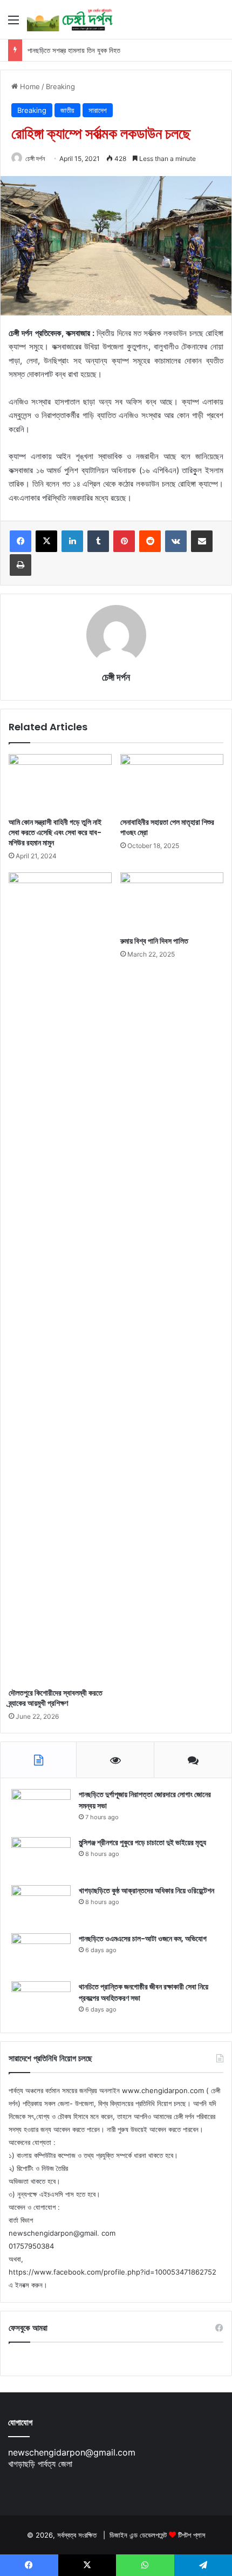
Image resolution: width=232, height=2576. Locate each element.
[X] (46, 541)
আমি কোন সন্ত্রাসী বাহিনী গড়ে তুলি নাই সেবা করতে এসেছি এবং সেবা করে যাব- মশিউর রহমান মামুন (55, 832)
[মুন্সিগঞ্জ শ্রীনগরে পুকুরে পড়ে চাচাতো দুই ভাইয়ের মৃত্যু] (41, 1857)
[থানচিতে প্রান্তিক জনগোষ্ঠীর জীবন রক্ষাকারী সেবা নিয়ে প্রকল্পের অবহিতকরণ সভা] (41, 2002)
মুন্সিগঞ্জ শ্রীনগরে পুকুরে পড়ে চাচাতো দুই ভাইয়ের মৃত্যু (142, 1842)
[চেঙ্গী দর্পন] (70, 19)
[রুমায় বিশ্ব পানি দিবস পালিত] (172, 902)
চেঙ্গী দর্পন (35, 159)
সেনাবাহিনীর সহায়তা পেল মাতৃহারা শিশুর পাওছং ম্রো (167, 827)
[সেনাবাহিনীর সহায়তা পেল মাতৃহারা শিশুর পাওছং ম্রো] (172, 783)
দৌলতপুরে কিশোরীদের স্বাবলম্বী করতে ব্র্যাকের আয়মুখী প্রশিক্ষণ (56, 1698)
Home (29, 86)
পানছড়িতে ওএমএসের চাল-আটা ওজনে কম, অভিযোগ (143, 1939)
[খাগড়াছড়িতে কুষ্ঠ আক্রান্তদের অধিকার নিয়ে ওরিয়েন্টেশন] (41, 1905)
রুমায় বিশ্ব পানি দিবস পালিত (154, 941)
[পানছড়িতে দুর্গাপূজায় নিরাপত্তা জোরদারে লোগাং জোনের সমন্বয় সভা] (41, 1809)
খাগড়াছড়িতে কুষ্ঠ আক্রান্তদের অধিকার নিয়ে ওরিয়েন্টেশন (146, 1891)
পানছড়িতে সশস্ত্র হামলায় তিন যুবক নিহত (74, 50)
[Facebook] (21, 541)
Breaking (60, 86)
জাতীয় (67, 110)
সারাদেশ (98, 110)
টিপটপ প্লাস (192, 2535)
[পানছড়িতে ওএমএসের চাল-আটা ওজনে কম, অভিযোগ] (41, 1953)
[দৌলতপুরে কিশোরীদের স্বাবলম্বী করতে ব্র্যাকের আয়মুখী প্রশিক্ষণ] (60, 1277)
